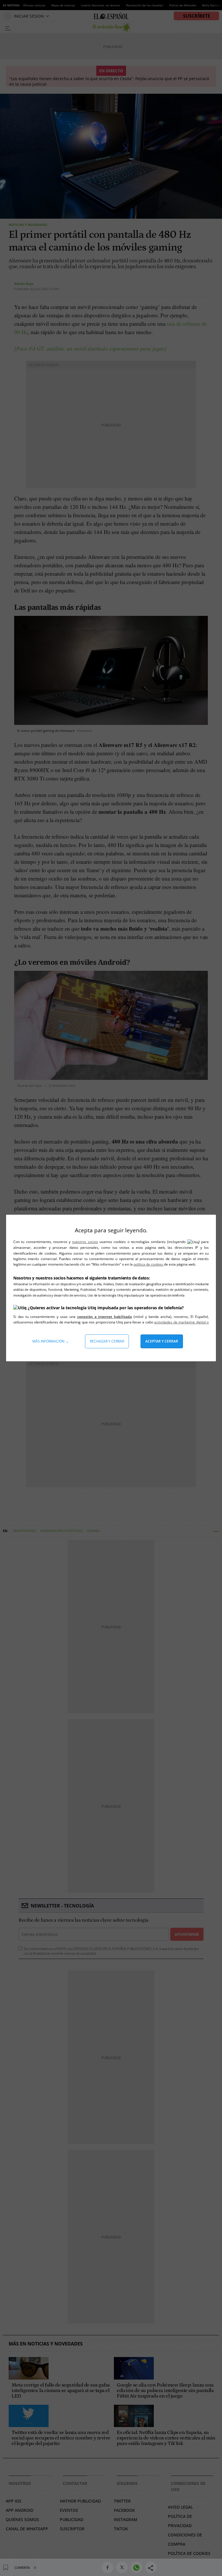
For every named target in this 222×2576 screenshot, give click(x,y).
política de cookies (149, 1264)
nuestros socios (85, 1242)
